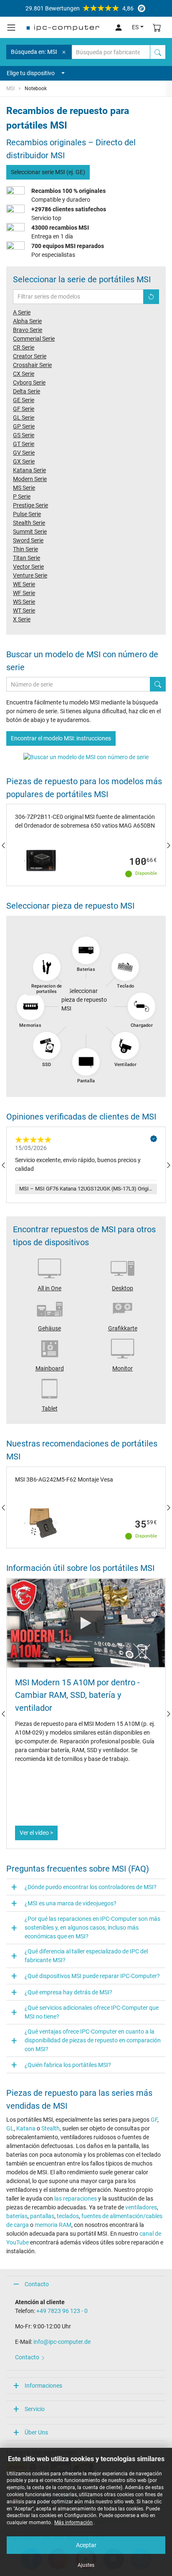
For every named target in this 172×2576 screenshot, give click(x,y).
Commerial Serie (34, 339)
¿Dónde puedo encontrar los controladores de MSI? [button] (91, 1887)
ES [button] (135, 27)
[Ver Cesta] (157, 27)
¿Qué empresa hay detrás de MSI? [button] (68, 1992)
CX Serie (24, 374)
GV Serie (24, 453)
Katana (26, 2128)
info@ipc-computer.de (62, 2342)
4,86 (80, 8)
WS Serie (24, 602)
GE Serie (24, 400)
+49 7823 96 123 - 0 (62, 2311)
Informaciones (43, 2386)
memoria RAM (53, 2225)
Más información (73, 2523)
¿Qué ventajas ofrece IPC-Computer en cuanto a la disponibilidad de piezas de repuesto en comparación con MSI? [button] (93, 2040)
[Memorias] (30, 1006)
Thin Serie (25, 549)
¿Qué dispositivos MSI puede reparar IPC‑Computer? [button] (92, 1976)
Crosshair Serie (32, 365)
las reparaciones (76, 2199)
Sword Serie (28, 540)
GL (10, 2128)
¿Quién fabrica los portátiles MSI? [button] (68, 2065)
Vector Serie (28, 567)
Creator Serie (30, 356)
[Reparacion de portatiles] (47, 967)
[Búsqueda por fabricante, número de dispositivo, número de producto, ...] (158, 52)
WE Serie (24, 584)
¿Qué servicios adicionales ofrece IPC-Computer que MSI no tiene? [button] (92, 2012)
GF (154, 2120)
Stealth (51, 2128)
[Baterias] (86, 950)
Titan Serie (27, 558)
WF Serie (24, 593)
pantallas (42, 2216)
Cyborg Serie (29, 382)
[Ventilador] (125, 1046)
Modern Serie (30, 479)
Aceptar (86, 2545)
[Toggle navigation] (11, 28)
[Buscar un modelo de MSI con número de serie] (86, 757)
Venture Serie (30, 575)
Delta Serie (27, 391)
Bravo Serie (28, 330)
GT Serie (24, 444)
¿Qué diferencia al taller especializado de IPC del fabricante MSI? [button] (86, 1956)
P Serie (22, 496)
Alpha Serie (27, 321)
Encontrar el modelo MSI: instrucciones (61, 738)
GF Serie (24, 409)
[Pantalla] (86, 1062)
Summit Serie (30, 532)
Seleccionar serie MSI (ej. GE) (48, 172)
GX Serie (24, 461)
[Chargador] (142, 1006)
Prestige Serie (30, 505)
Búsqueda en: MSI (34, 52)
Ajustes (86, 2565)
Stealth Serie (29, 523)
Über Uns (36, 2432)
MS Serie (24, 488)
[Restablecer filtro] (151, 297)
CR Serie (24, 347)
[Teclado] (125, 967)
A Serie (22, 312)
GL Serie (24, 418)
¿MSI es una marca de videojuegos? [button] (71, 1903)
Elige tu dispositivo (31, 73)
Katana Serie (29, 470)
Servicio (35, 2409)
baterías (17, 2216)
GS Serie (24, 435)
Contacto (37, 2284)
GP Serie (24, 426)
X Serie (22, 619)
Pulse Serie (27, 514)
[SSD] (47, 1046)
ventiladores (141, 2207)
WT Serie (24, 610)
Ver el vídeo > (36, 1833)
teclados (68, 2216)
